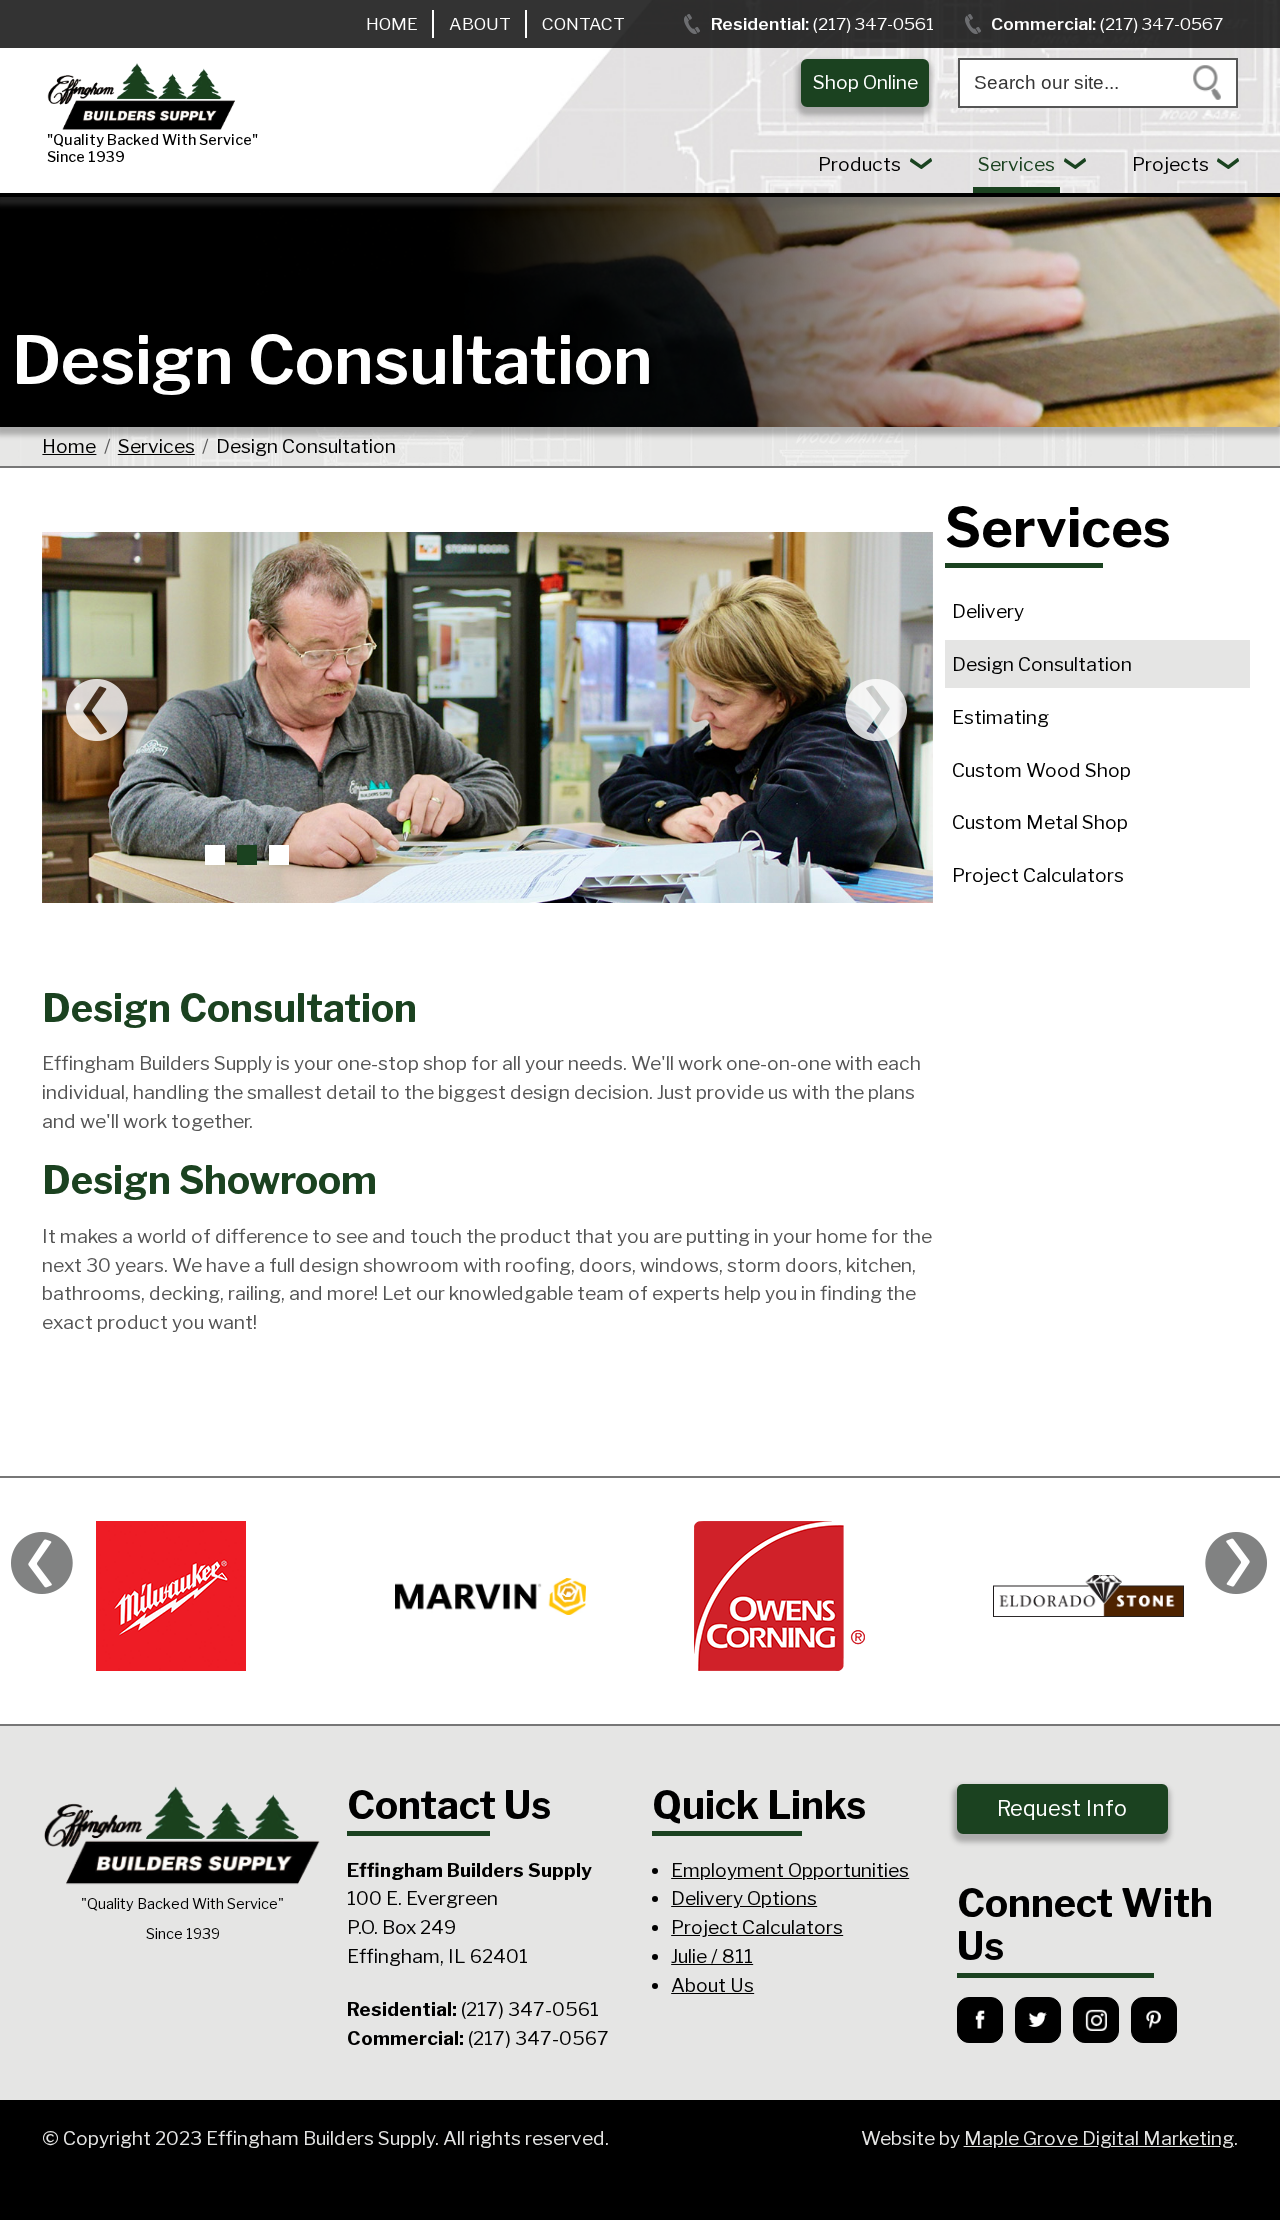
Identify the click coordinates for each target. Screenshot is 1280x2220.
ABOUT (480, 23)
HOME (392, 23)
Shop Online (865, 82)
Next (878, 710)
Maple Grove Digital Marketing (1099, 2138)
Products (859, 164)
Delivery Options (744, 1898)
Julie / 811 (712, 1956)
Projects (1170, 164)
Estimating (1000, 717)
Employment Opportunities (790, 1870)
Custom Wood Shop (1041, 770)
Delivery (988, 611)
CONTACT (583, 23)
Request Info (1062, 1808)
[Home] (261, 97)
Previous (97, 710)
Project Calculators (1038, 875)
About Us (712, 1985)
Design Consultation (1042, 664)
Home (69, 446)
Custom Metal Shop (1040, 822)
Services (1016, 164)
